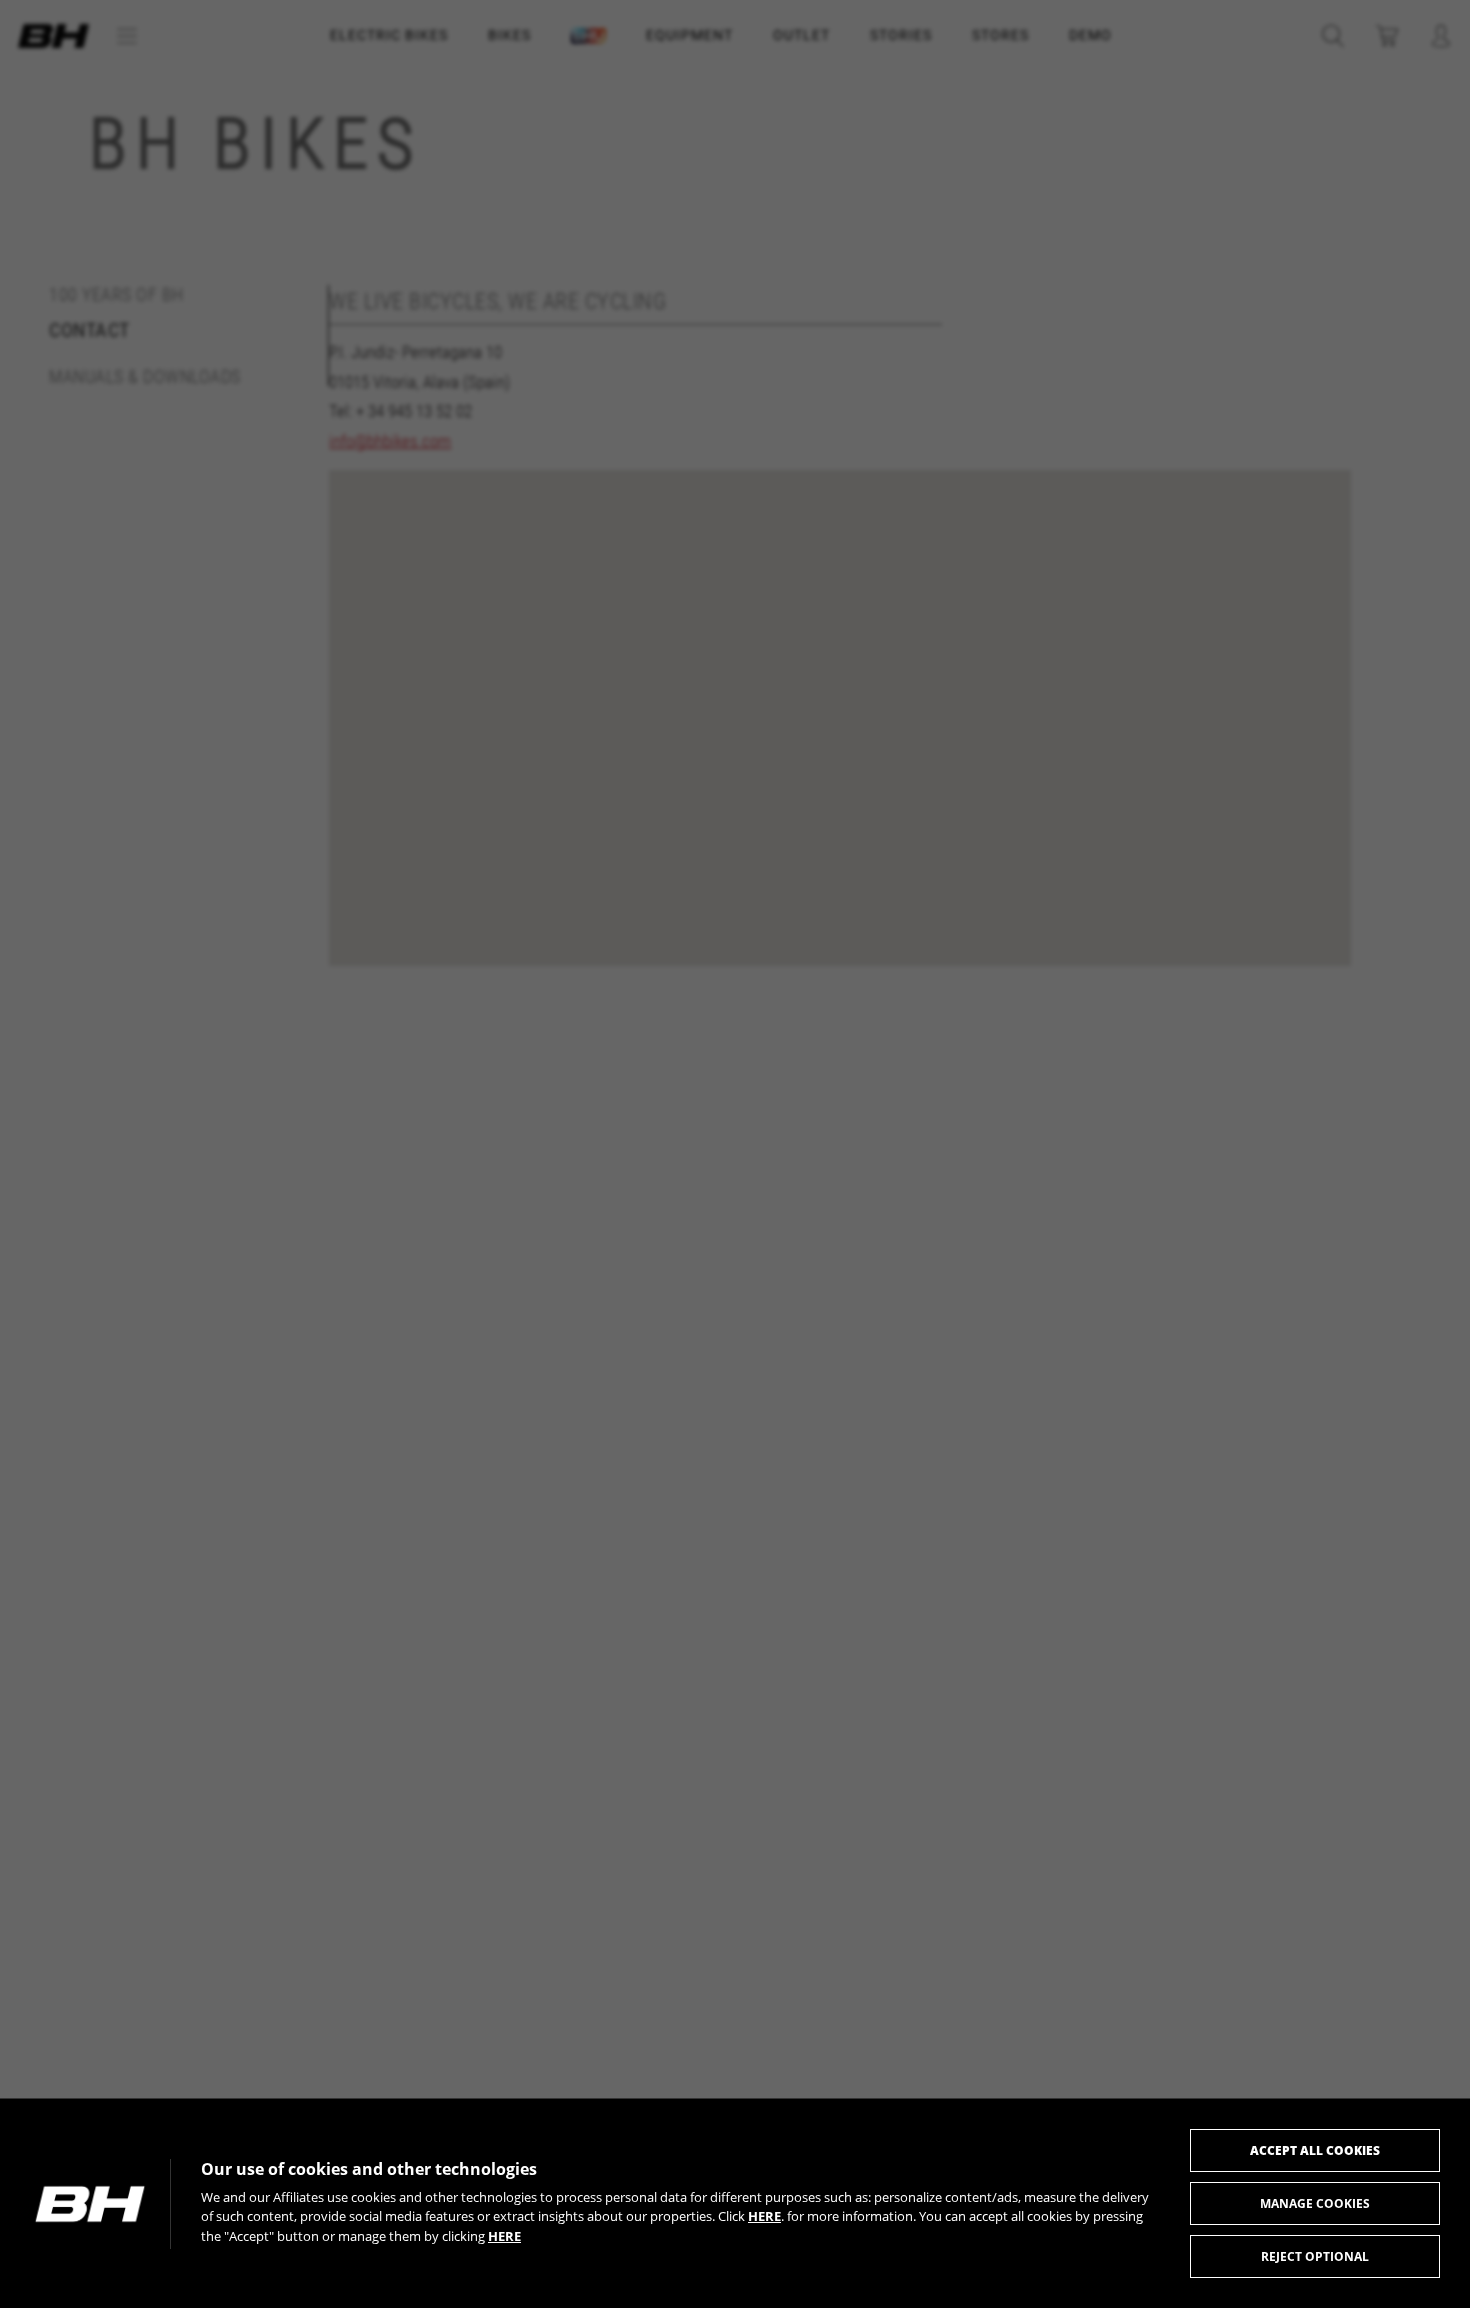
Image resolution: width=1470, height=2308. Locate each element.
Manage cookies (1315, 2203)
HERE (764, 2216)
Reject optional (1315, 2256)
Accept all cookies (1315, 2150)
